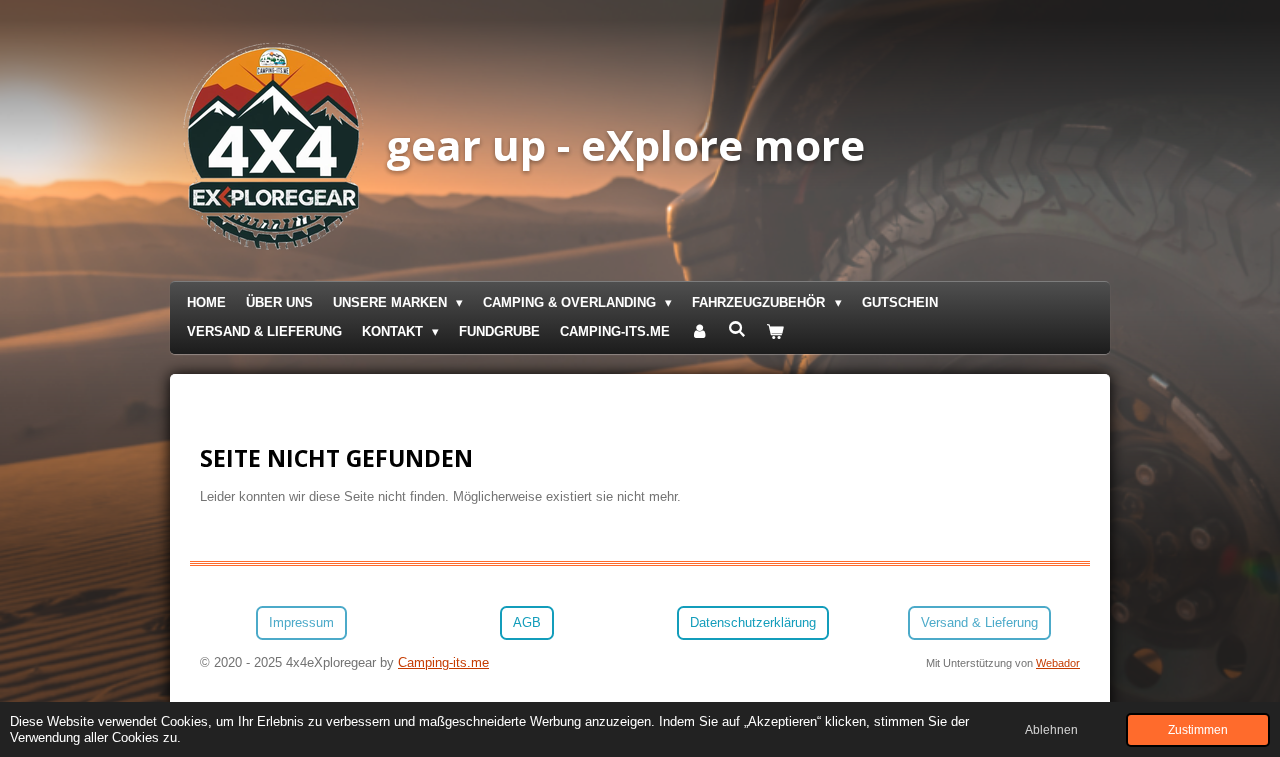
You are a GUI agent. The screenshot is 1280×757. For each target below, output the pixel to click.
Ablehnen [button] (1051, 729)
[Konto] (699, 332)
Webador (1058, 663)
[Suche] (737, 329)
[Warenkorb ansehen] (776, 332)
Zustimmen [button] (1198, 729)
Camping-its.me (443, 662)
